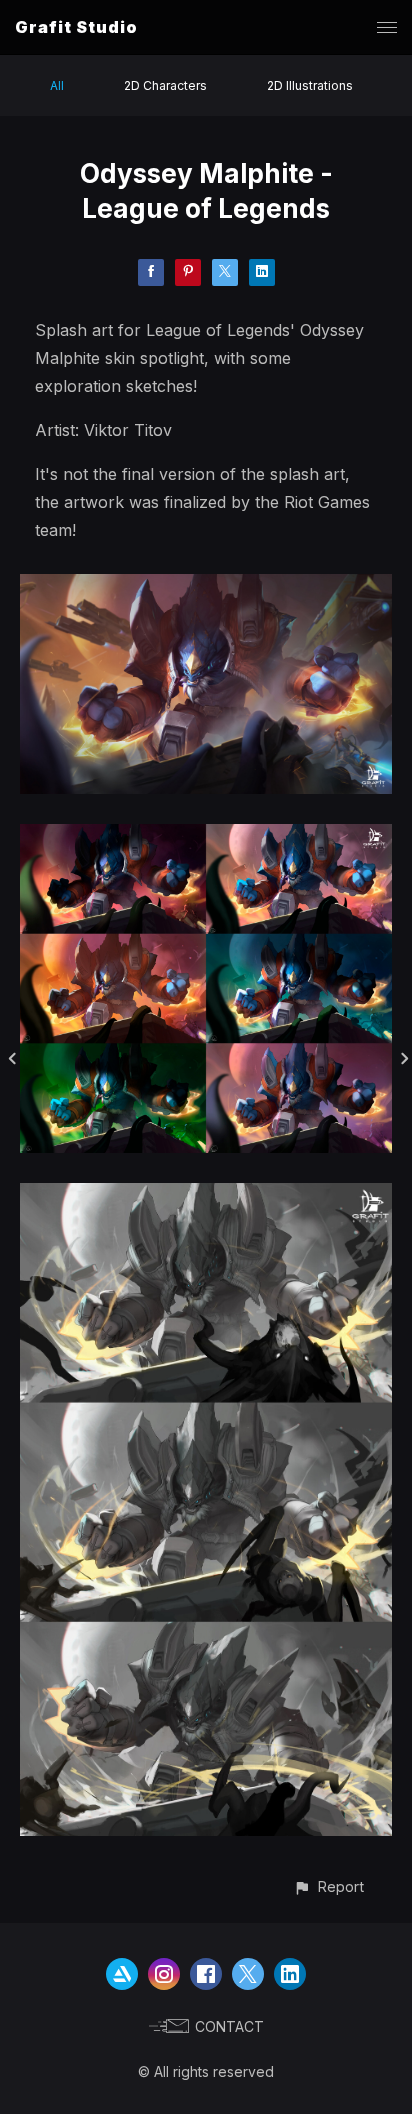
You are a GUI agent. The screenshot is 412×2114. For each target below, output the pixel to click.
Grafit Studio (76, 27)
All (57, 85)
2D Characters (165, 85)
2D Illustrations (310, 85)
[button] (328, 1886)
